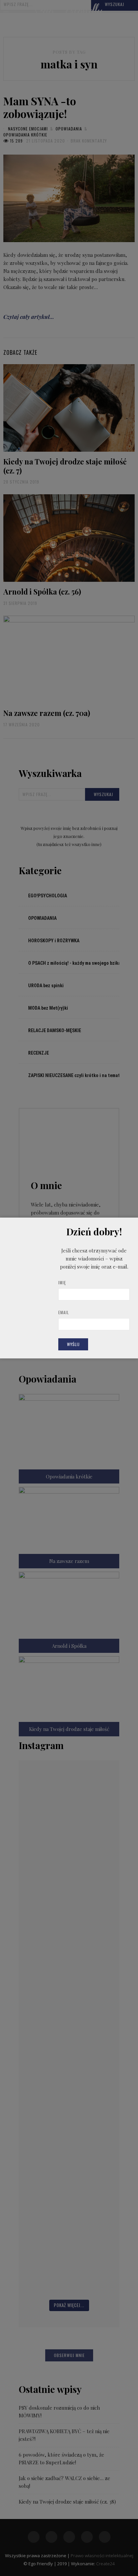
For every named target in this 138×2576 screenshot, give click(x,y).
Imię (62, 1282)
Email (64, 1312)
